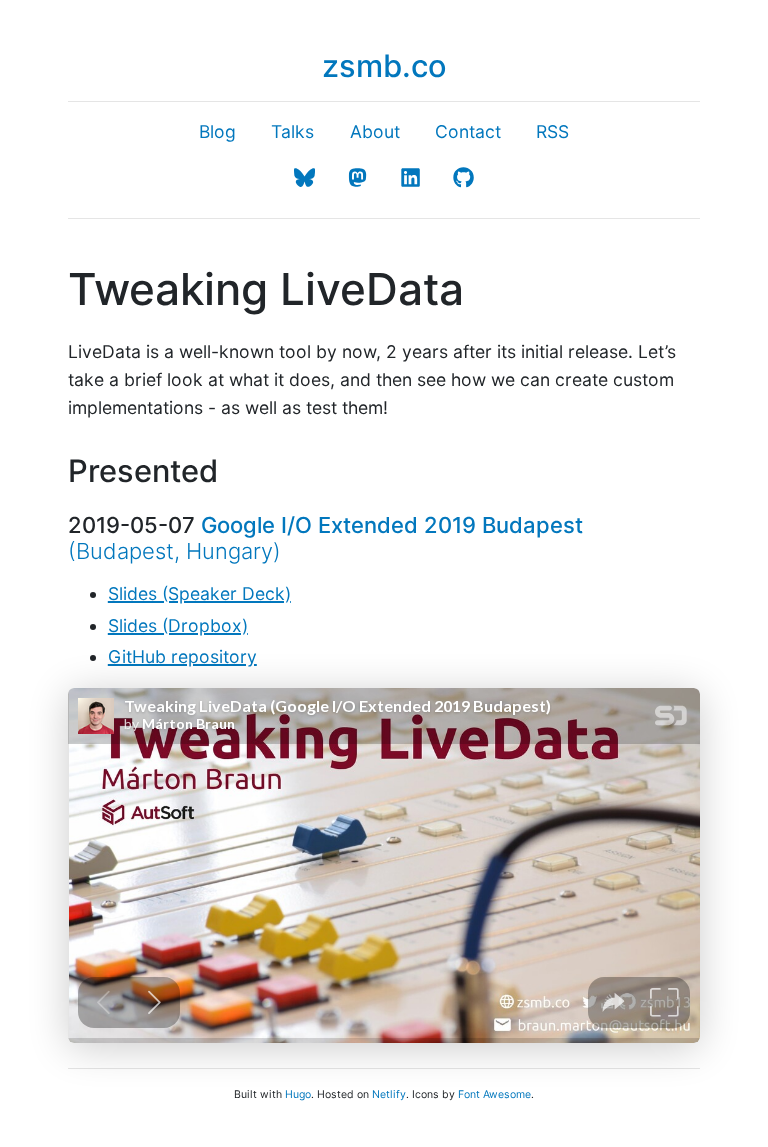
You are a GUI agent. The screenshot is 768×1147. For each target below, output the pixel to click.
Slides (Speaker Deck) (199, 593)
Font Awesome (494, 1094)
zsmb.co (384, 65)
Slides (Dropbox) (178, 625)
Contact (468, 131)
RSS (552, 131)
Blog (217, 131)
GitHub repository (182, 656)
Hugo (298, 1094)
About (375, 131)
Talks (292, 131)
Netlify (389, 1094)
